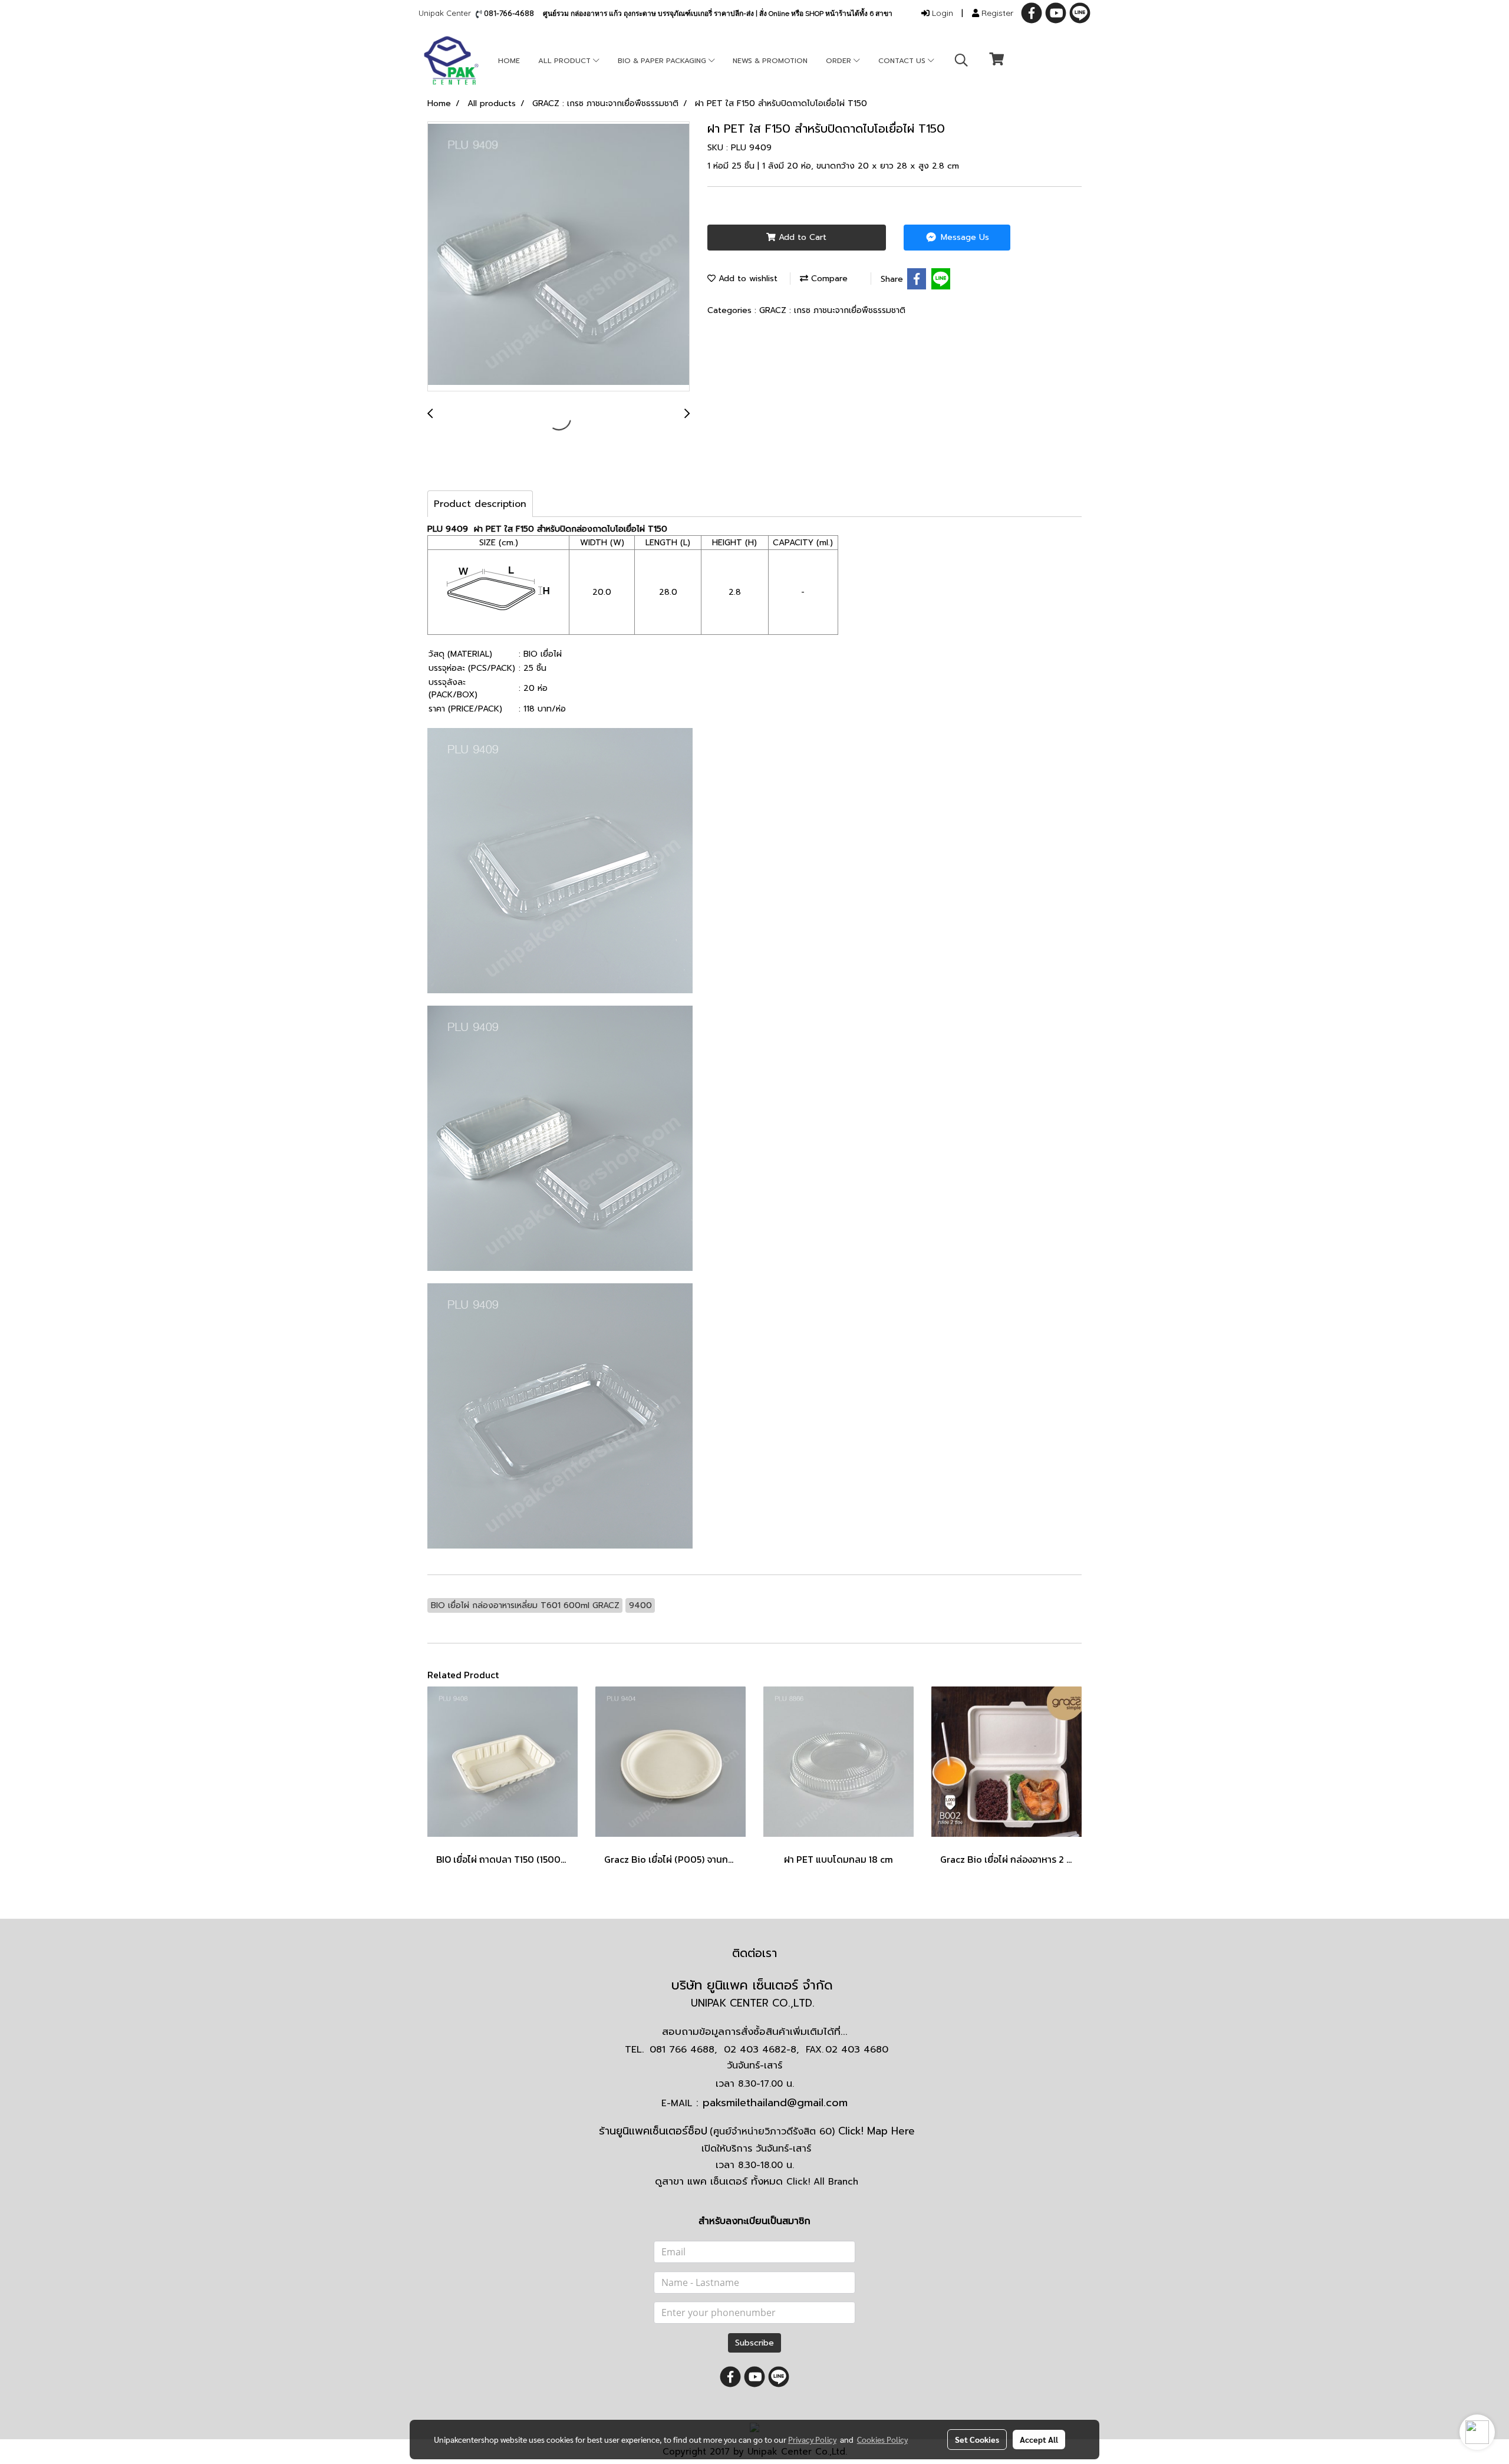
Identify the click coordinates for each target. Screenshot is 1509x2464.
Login (941, 13)
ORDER (840, 61)
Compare (828, 279)
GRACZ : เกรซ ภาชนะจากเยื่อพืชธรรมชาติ (832, 310)
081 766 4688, (683, 2050)
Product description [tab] (480, 504)
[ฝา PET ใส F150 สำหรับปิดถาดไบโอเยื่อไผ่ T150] (559, 257)
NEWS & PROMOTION (770, 61)
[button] (961, 60)
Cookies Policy (882, 2439)
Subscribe (754, 2343)
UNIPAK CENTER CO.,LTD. (754, 2003)
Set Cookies (977, 2439)
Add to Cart (801, 237)
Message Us (963, 237)
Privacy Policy (812, 2439)
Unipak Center (447, 13)
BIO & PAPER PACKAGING (663, 61)
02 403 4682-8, (761, 2050)
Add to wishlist (747, 279)
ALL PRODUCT (566, 61)
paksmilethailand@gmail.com (775, 2103)
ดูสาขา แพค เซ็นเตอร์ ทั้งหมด (757, 2181)
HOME (509, 61)
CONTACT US (903, 61)
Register (996, 13)
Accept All (1039, 2439)
